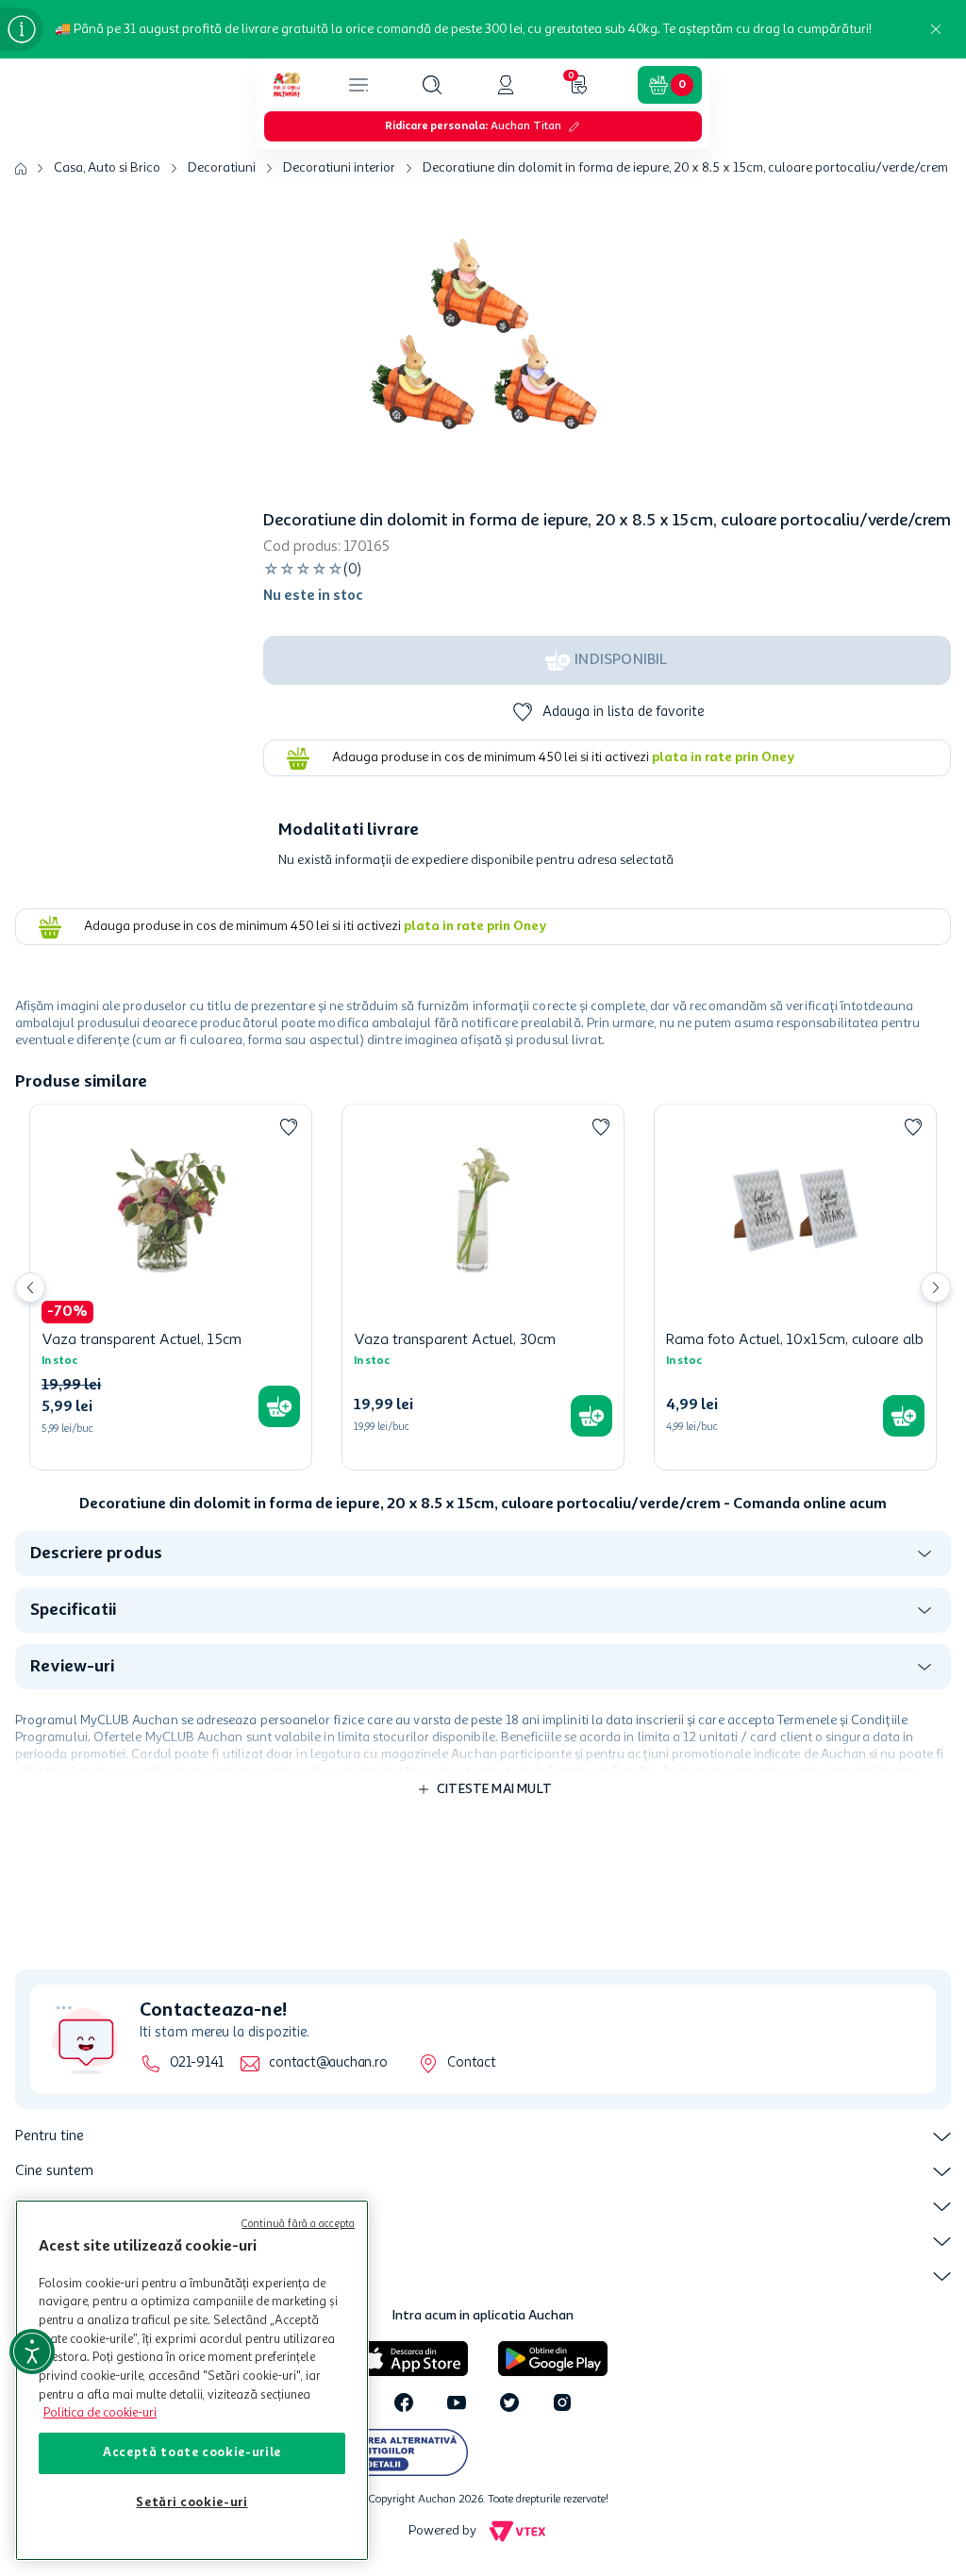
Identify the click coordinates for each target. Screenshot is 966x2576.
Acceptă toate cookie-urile (192, 2453)
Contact (471, 2063)
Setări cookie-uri (192, 2503)
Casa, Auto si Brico (107, 168)
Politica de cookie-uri (100, 2413)
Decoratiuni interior (339, 168)
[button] (432, 85)
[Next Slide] (936, 1288)
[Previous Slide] (30, 1288)
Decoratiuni (222, 168)
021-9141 (197, 2063)
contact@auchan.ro (328, 2063)
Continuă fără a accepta (298, 2225)
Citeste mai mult (494, 1789)
